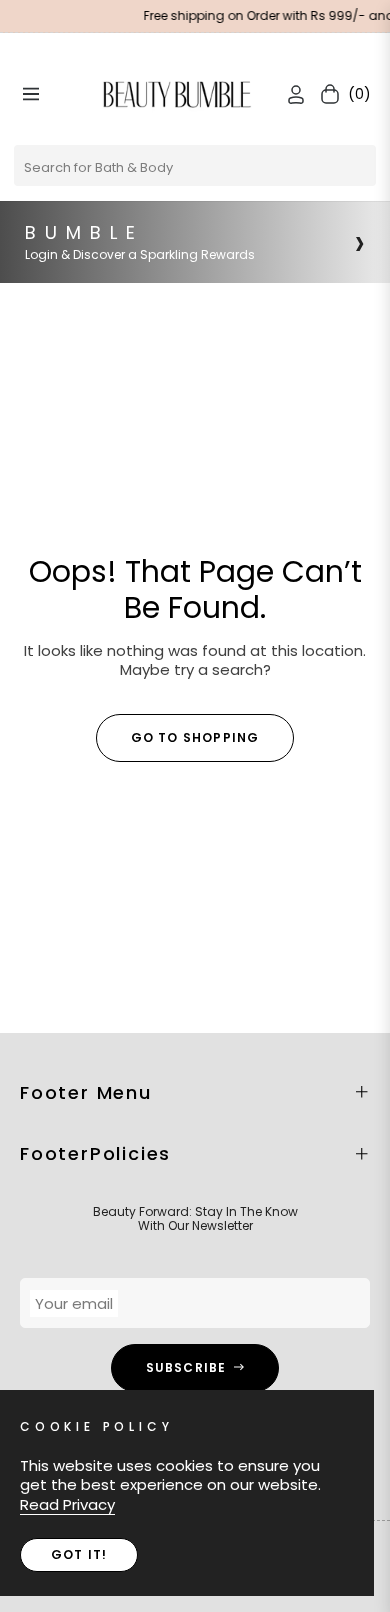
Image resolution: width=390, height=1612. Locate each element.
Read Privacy (67, 1504)
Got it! (79, 1554)
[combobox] (195, 165)
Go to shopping (195, 737)
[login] (288, 94)
